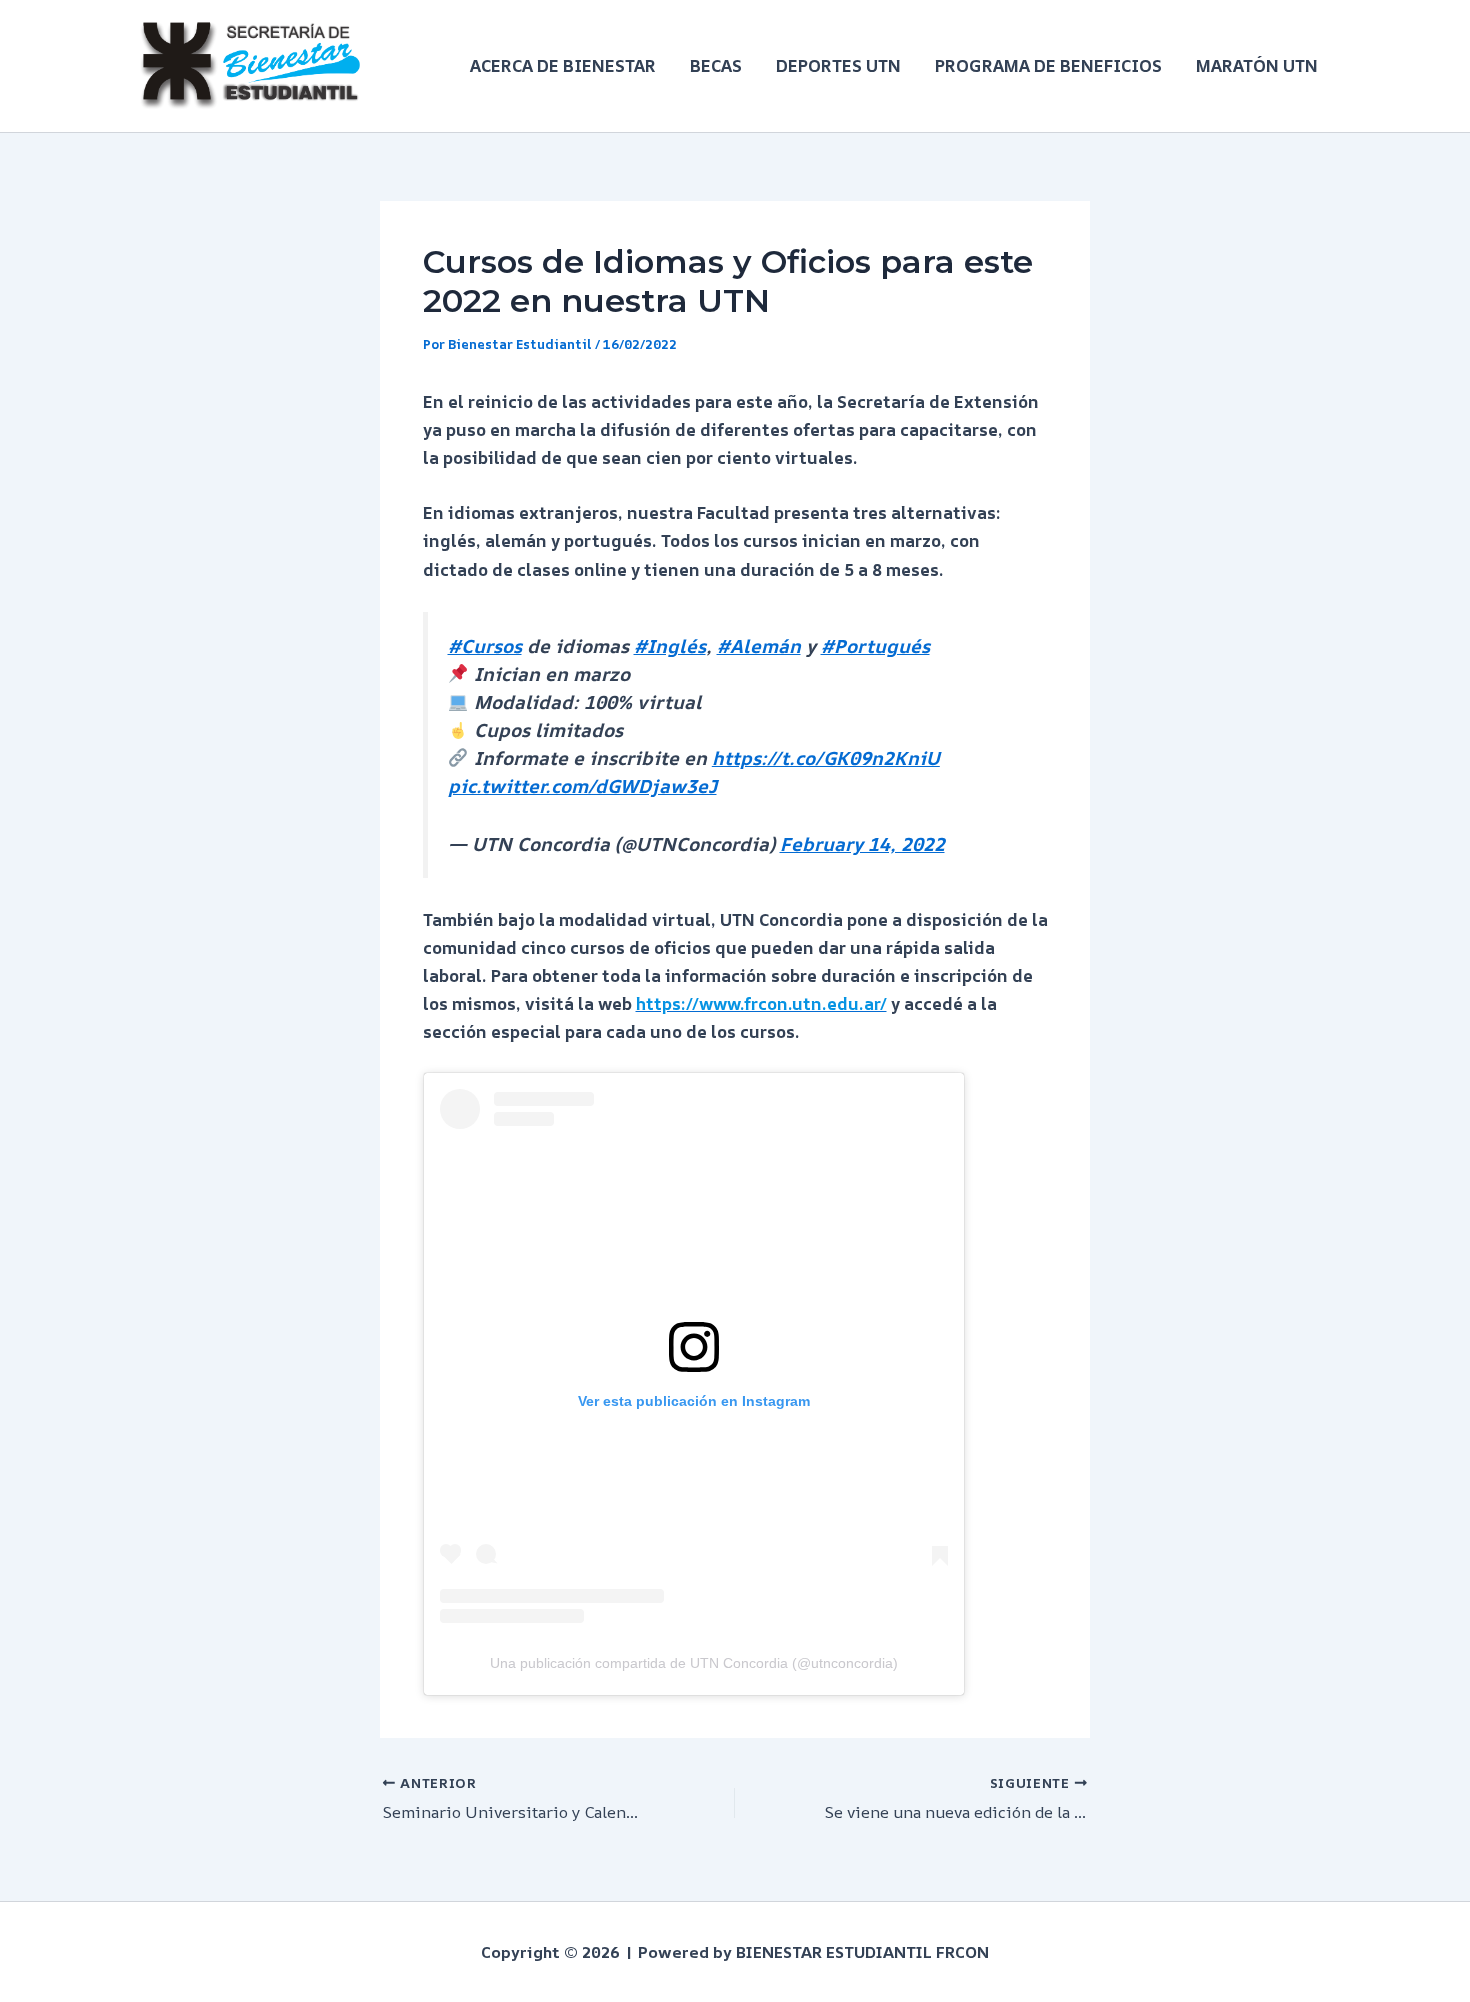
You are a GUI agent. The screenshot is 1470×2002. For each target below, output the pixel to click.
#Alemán (759, 646)
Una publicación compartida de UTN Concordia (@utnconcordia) (694, 1663)
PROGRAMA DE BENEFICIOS (1048, 65)
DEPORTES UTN (838, 65)
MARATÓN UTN (1257, 65)
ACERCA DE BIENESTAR (563, 65)
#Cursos (485, 646)
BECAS (716, 65)
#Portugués (875, 646)
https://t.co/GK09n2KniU (826, 758)
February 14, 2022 (862, 844)
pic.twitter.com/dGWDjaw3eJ (582, 786)
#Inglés (670, 646)
